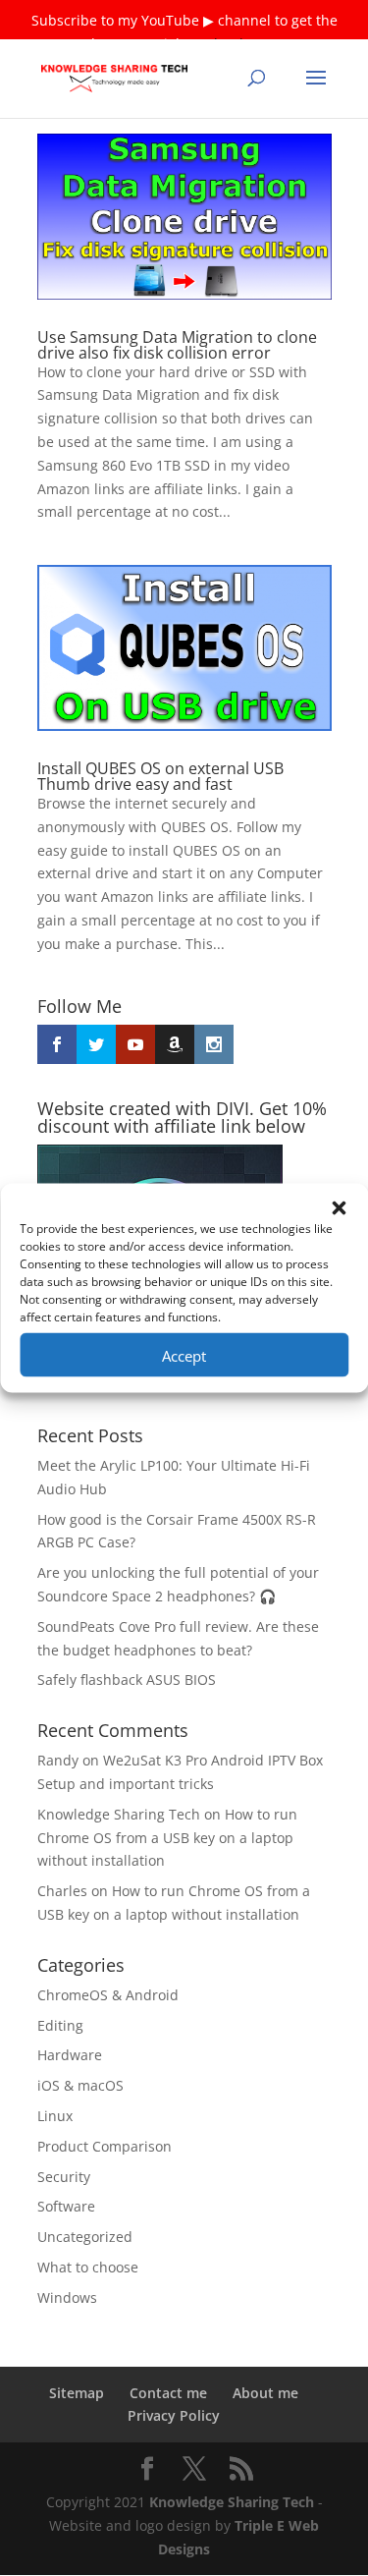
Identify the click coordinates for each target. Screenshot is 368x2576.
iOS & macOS (80, 2085)
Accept (184, 1355)
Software (66, 2206)
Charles (62, 1891)
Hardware (70, 2055)
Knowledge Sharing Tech (119, 1814)
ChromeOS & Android (108, 1995)
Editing (60, 2025)
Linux (55, 2116)
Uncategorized (85, 2237)
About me (265, 2393)
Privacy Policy (174, 2415)
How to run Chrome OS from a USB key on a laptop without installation (167, 1838)
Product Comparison (105, 2146)
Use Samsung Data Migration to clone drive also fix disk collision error (177, 345)
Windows (67, 2297)
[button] (339, 1208)
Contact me (168, 2393)
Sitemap (77, 2393)
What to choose (88, 2267)
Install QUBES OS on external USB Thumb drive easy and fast (160, 776)
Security (64, 2177)
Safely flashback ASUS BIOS (127, 1680)
